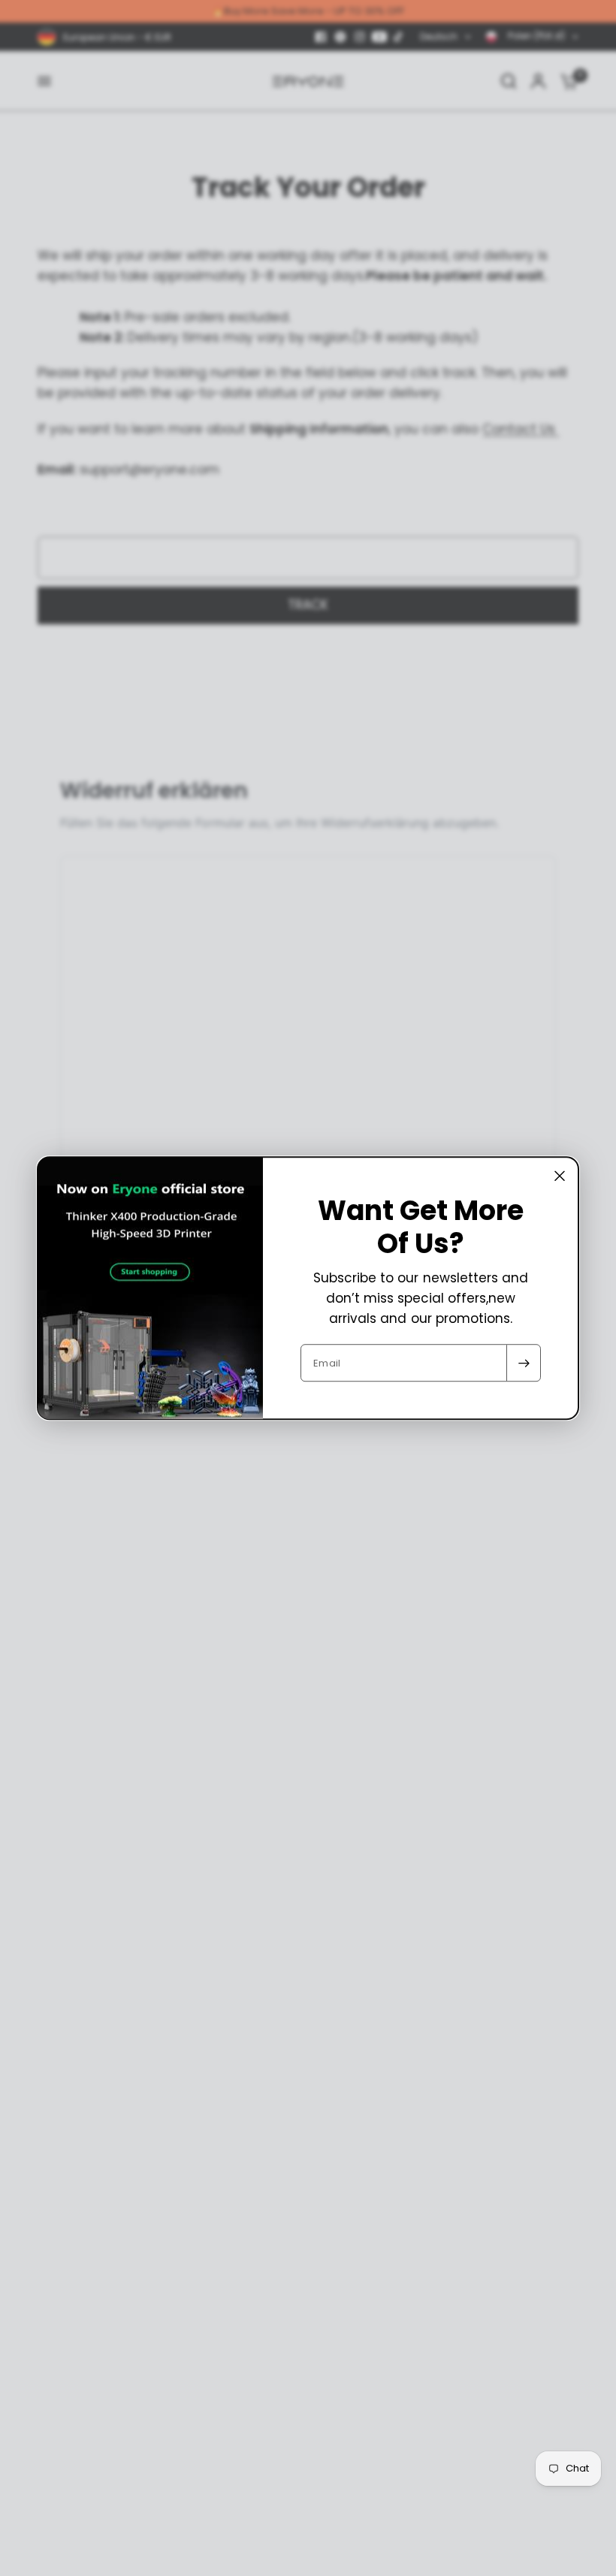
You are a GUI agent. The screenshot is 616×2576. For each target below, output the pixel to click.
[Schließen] (560, 1176)
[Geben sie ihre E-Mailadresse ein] (524, 1363)
